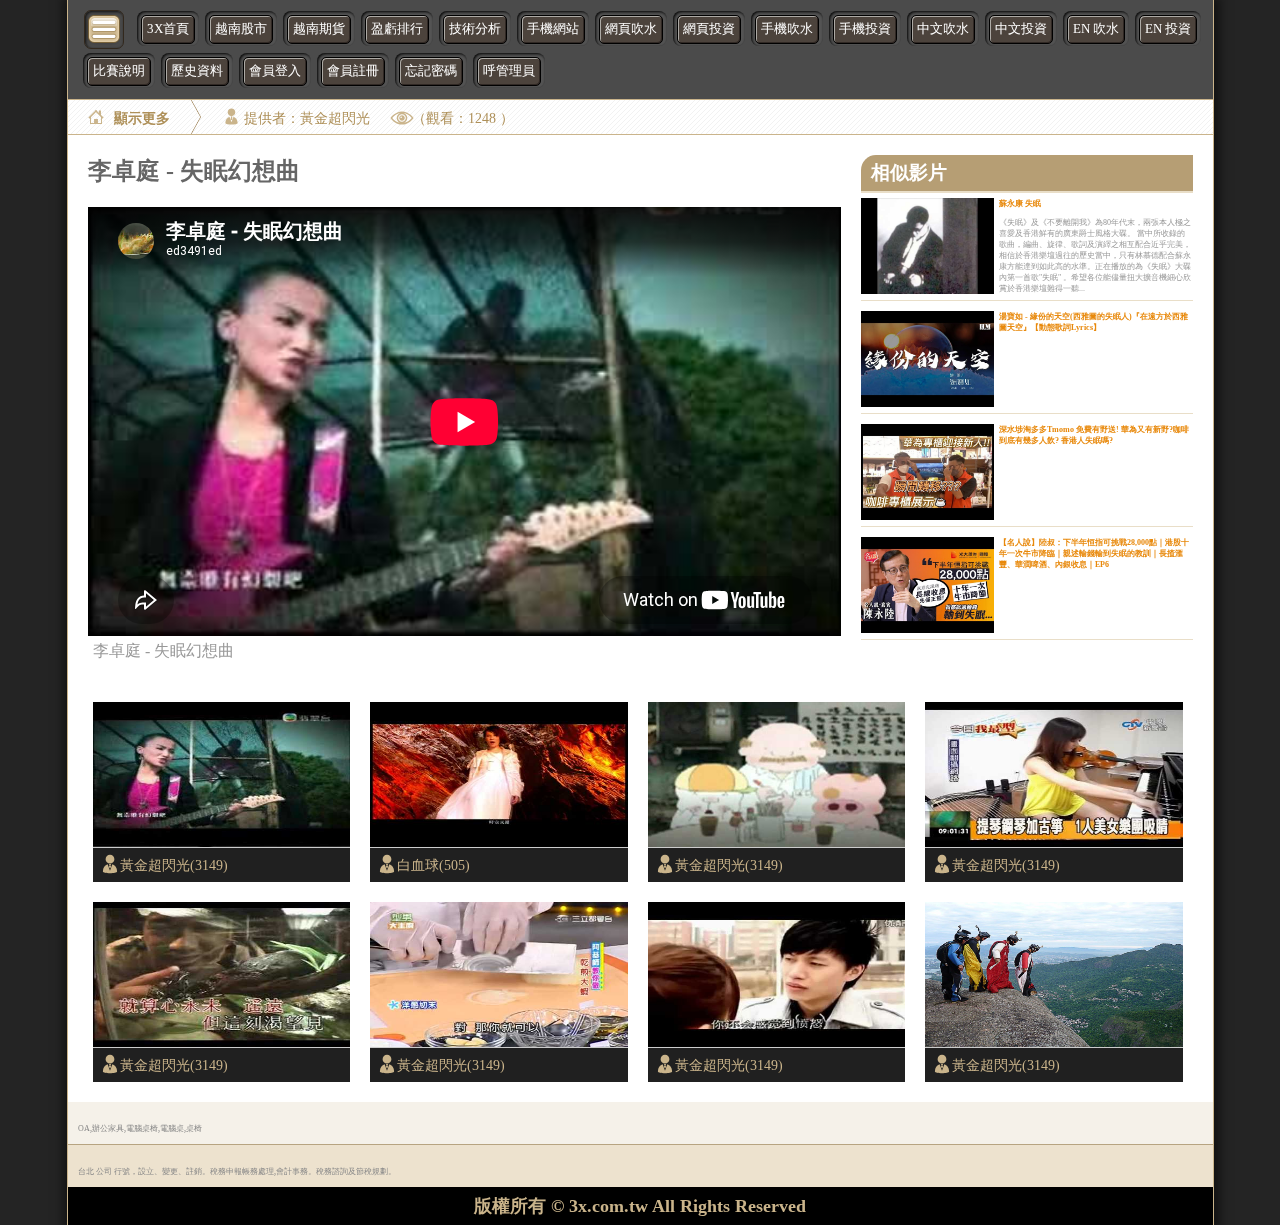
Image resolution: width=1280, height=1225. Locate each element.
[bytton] (105, 27)
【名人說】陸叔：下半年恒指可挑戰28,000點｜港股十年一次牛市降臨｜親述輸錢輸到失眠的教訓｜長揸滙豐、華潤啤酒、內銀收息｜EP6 (1094, 553)
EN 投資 (1168, 29)
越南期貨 (319, 29)
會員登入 (275, 71)
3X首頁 (168, 29)
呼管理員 (509, 71)
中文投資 (1021, 29)
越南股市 (241, 29)
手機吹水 (787, 29)
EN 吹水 (1096, 29)
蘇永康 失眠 (1020, 203)
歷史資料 (197, 71)
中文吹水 (943, 29)
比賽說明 (119, 71)
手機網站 (553, 29)
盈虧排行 (397, 29)
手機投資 (865, 29)
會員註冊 (353, 71)
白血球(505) (433, 865)
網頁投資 (709, 29)
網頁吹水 (631, 29)
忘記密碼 (431, 71)
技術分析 (475, 29)
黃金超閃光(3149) (174, 865)
